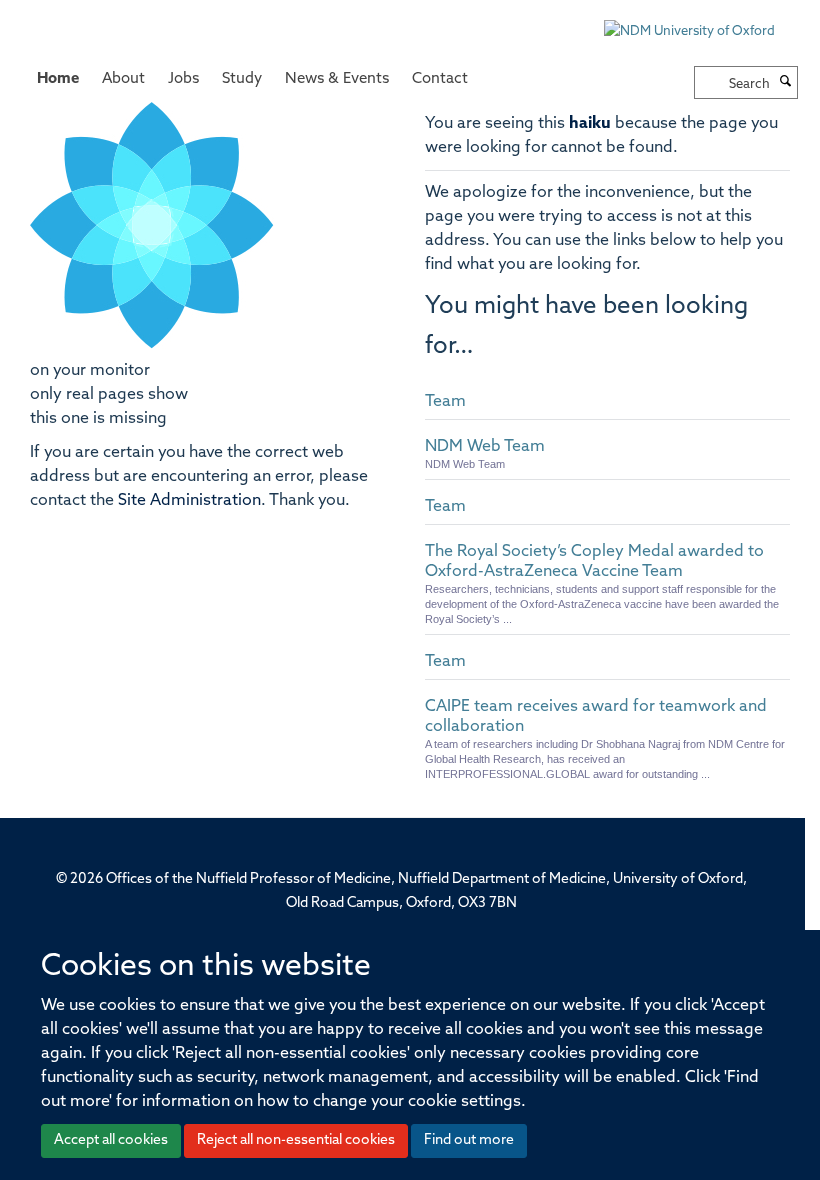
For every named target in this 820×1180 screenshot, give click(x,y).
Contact (440, 79)
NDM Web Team (485, 447)
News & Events (337, 79)
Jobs (183, 79)
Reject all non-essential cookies (296, 1140)
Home (58, 79)
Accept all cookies (111, 1140)
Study (242, 79)
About (123, 79)
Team (445, 402)
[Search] (786, 83)
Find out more (469, 1140)
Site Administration (189, 501)
